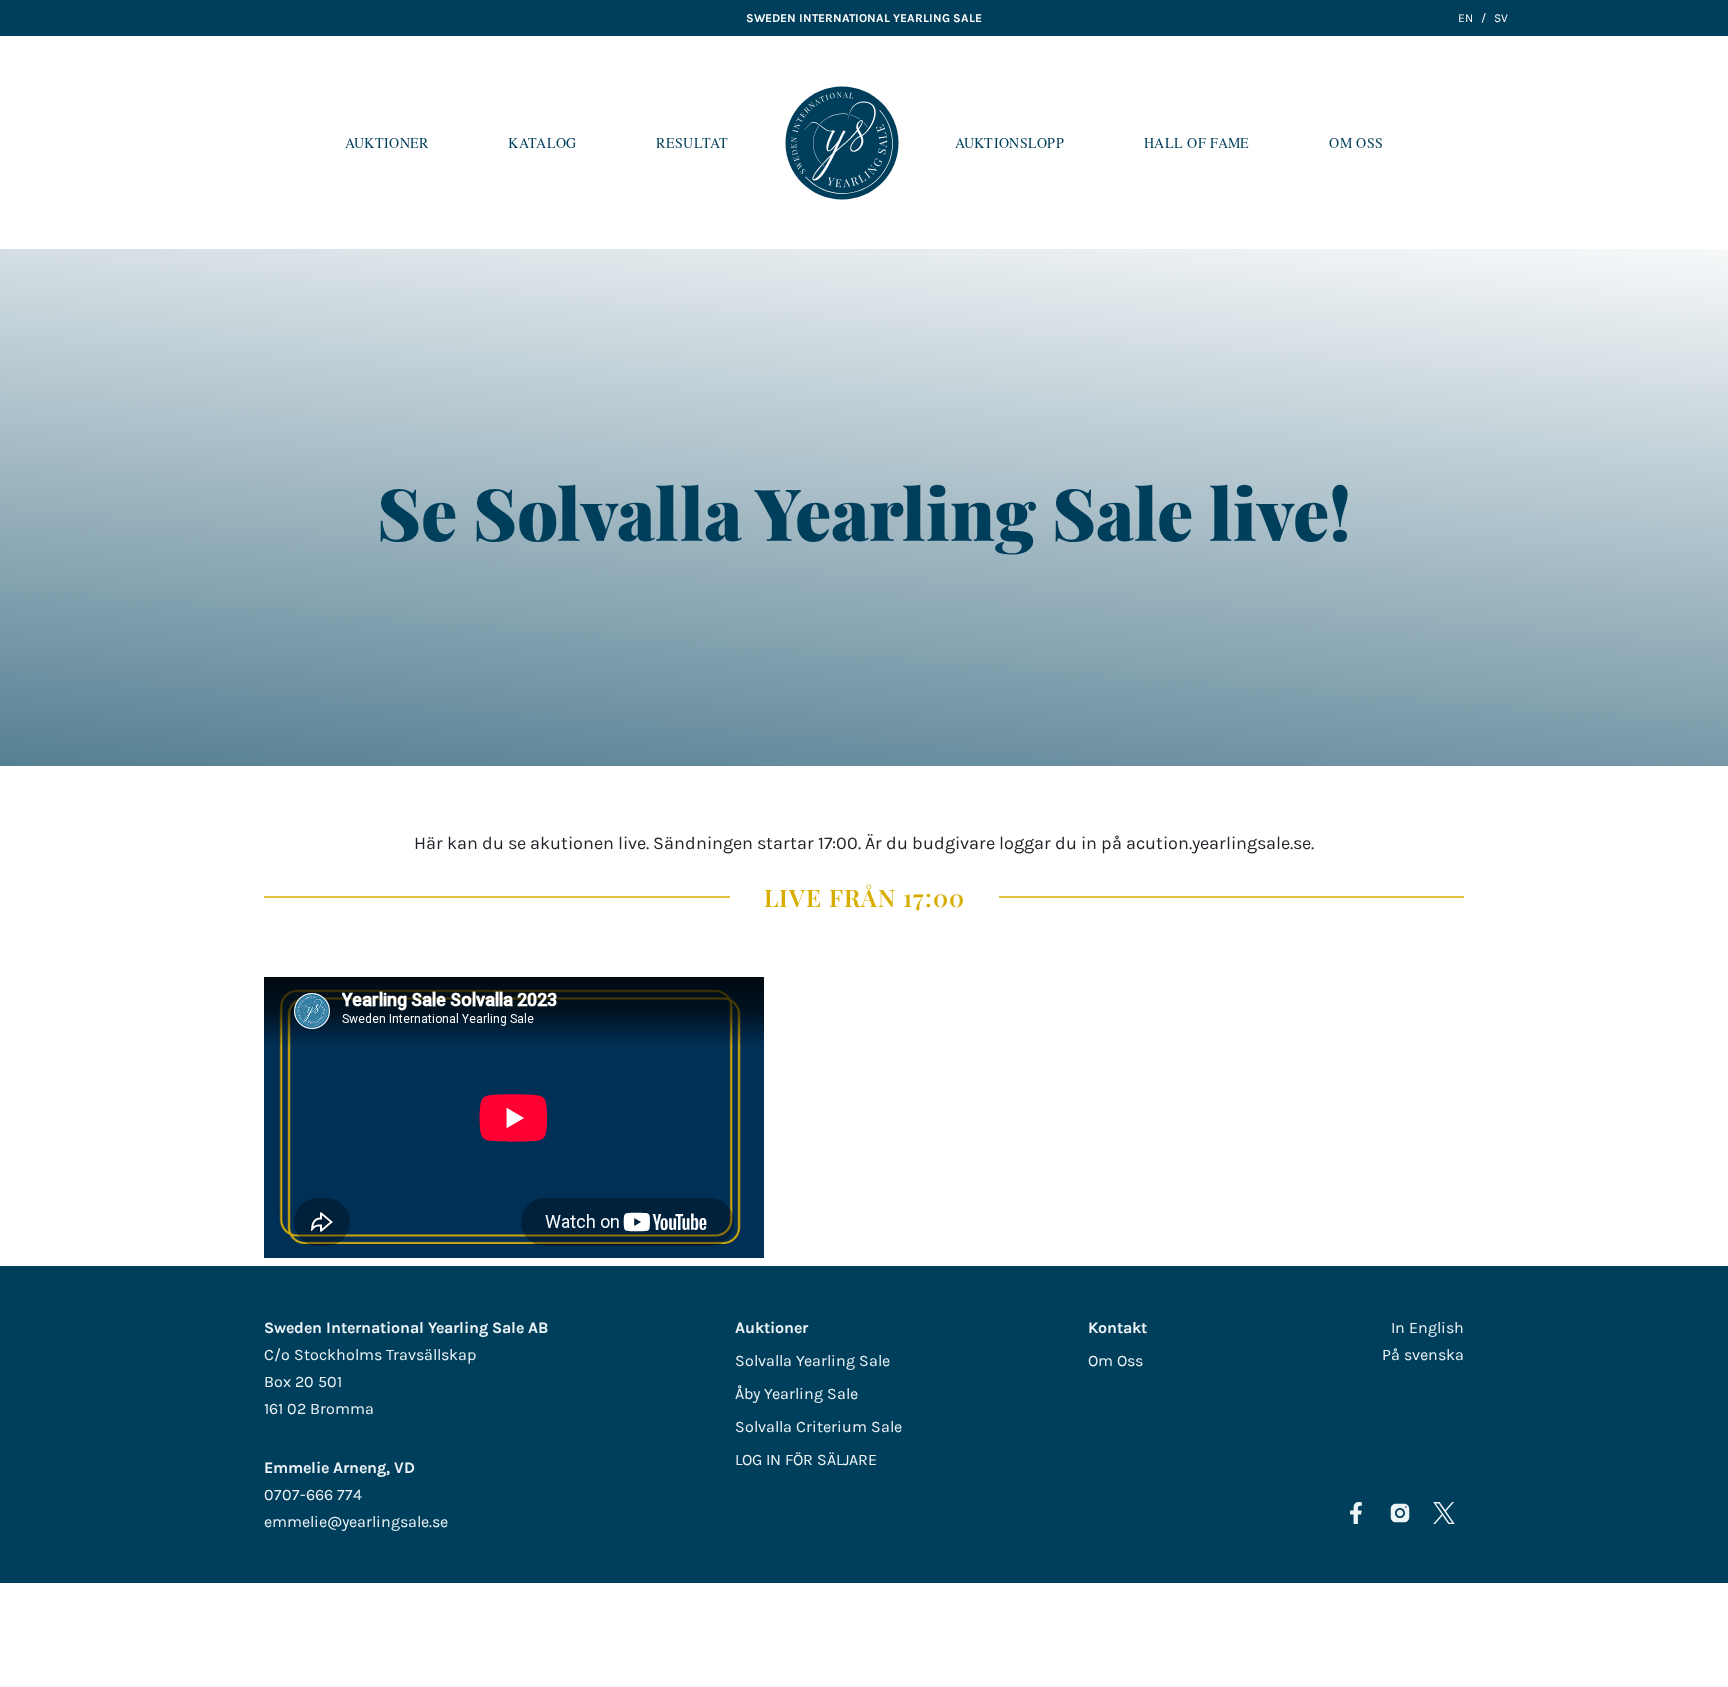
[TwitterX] (1444, 1513)
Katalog (542, 143)
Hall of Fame (1196, 143)
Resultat (692, 143)
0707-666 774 (313, 1494)
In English (1427, 1327)
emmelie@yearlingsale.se (356, 1521)
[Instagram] (1400, 1513)
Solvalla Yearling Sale (812, 1360)
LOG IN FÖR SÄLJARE (806, 1459)
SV (1501, 18)
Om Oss (1356, 143)
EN (1465, 18)
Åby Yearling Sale (796, 1393)
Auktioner (387, 143)
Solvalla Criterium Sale (818, 1426)
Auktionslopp (1009, 143)
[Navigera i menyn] (1697, 143)
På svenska (1423, 1354)
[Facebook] (1356, 1513)
